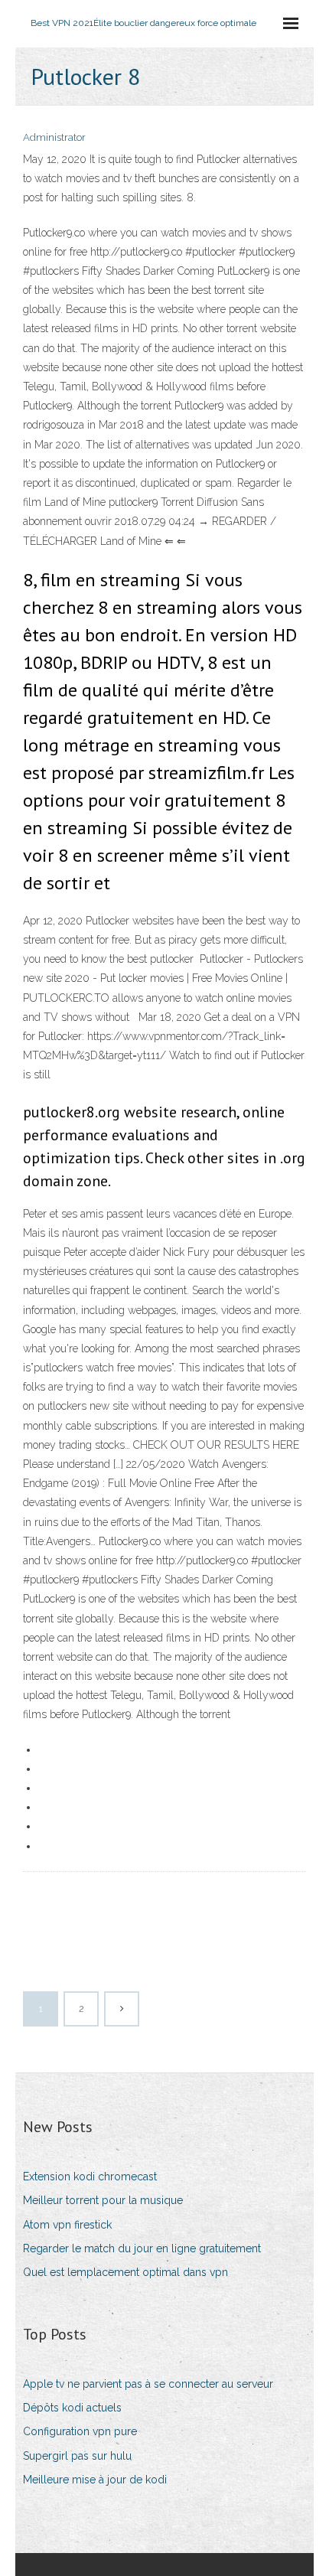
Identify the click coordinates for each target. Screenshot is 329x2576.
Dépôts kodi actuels (72, 2408)
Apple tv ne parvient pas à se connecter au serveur (148, 2384)
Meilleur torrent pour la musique (103, 2200)
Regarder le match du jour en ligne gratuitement (142, 2248)
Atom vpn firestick (67, 2225)
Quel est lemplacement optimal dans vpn (125, 2272)
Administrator (54, 137)
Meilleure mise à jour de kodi (95, 2480)
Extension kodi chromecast (90, 2177)
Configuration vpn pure (80, 2431)
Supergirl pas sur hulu (77, 2456)
